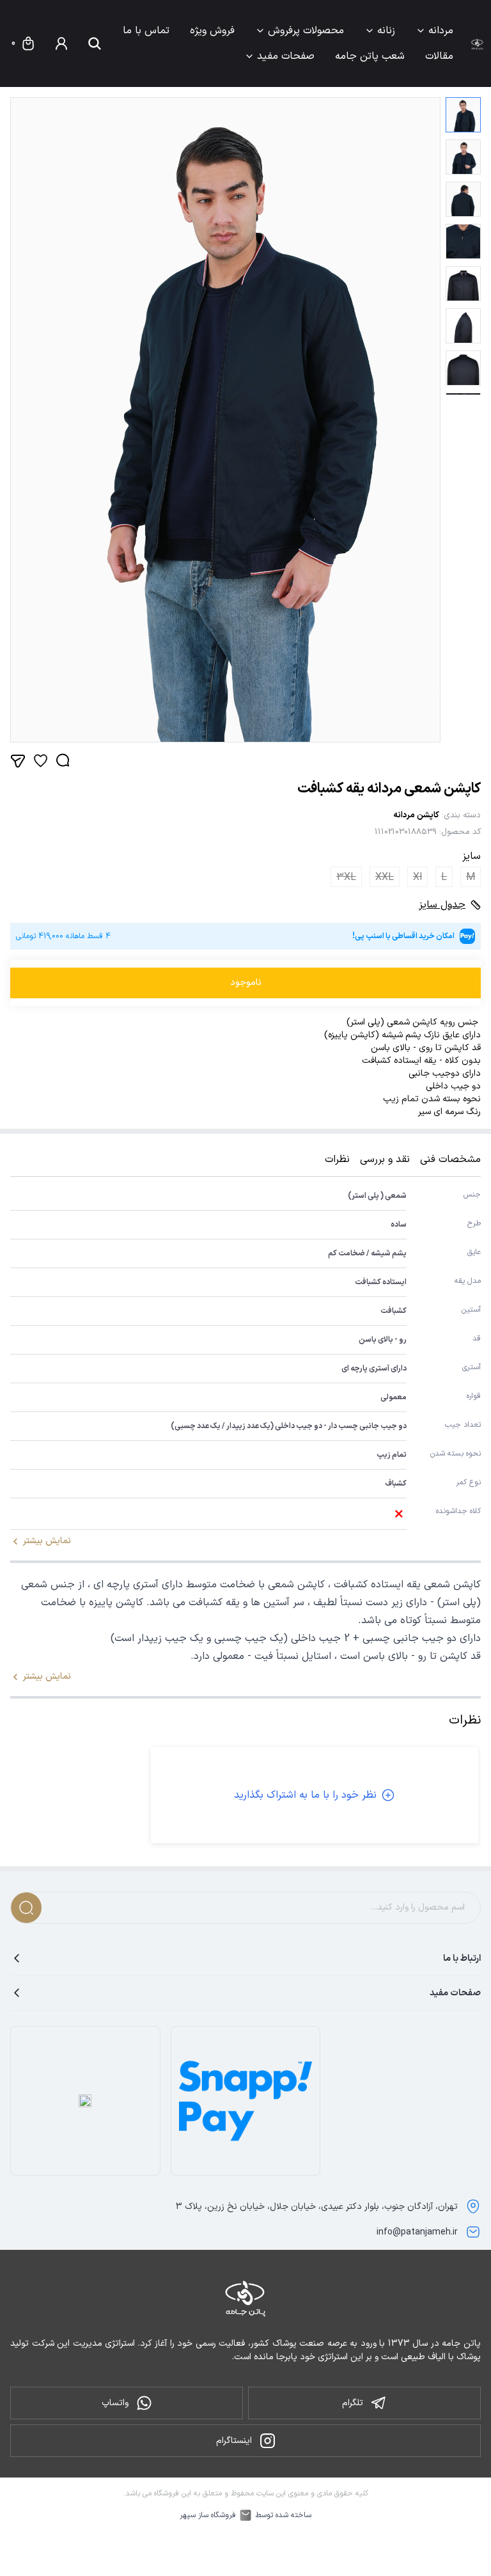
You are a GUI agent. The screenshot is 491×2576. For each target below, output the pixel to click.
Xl (417, 877)
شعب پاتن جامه (370, 56)
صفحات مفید (286, 56)
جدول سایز (442, 905)
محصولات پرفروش (306, 31)
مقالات (439, 56)
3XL (346, 877)
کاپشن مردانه (416, 815)
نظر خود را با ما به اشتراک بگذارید (305, 1795)
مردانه (441, 31)
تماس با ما (146, 31)
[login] (61, 43)
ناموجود (246, 983)
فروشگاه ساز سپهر (208, 2515)
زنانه (386, 31)
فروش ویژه (212, 31)
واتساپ (115, 2403)
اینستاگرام (234, 2441)
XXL (385, 877)
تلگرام (353, 2403)
